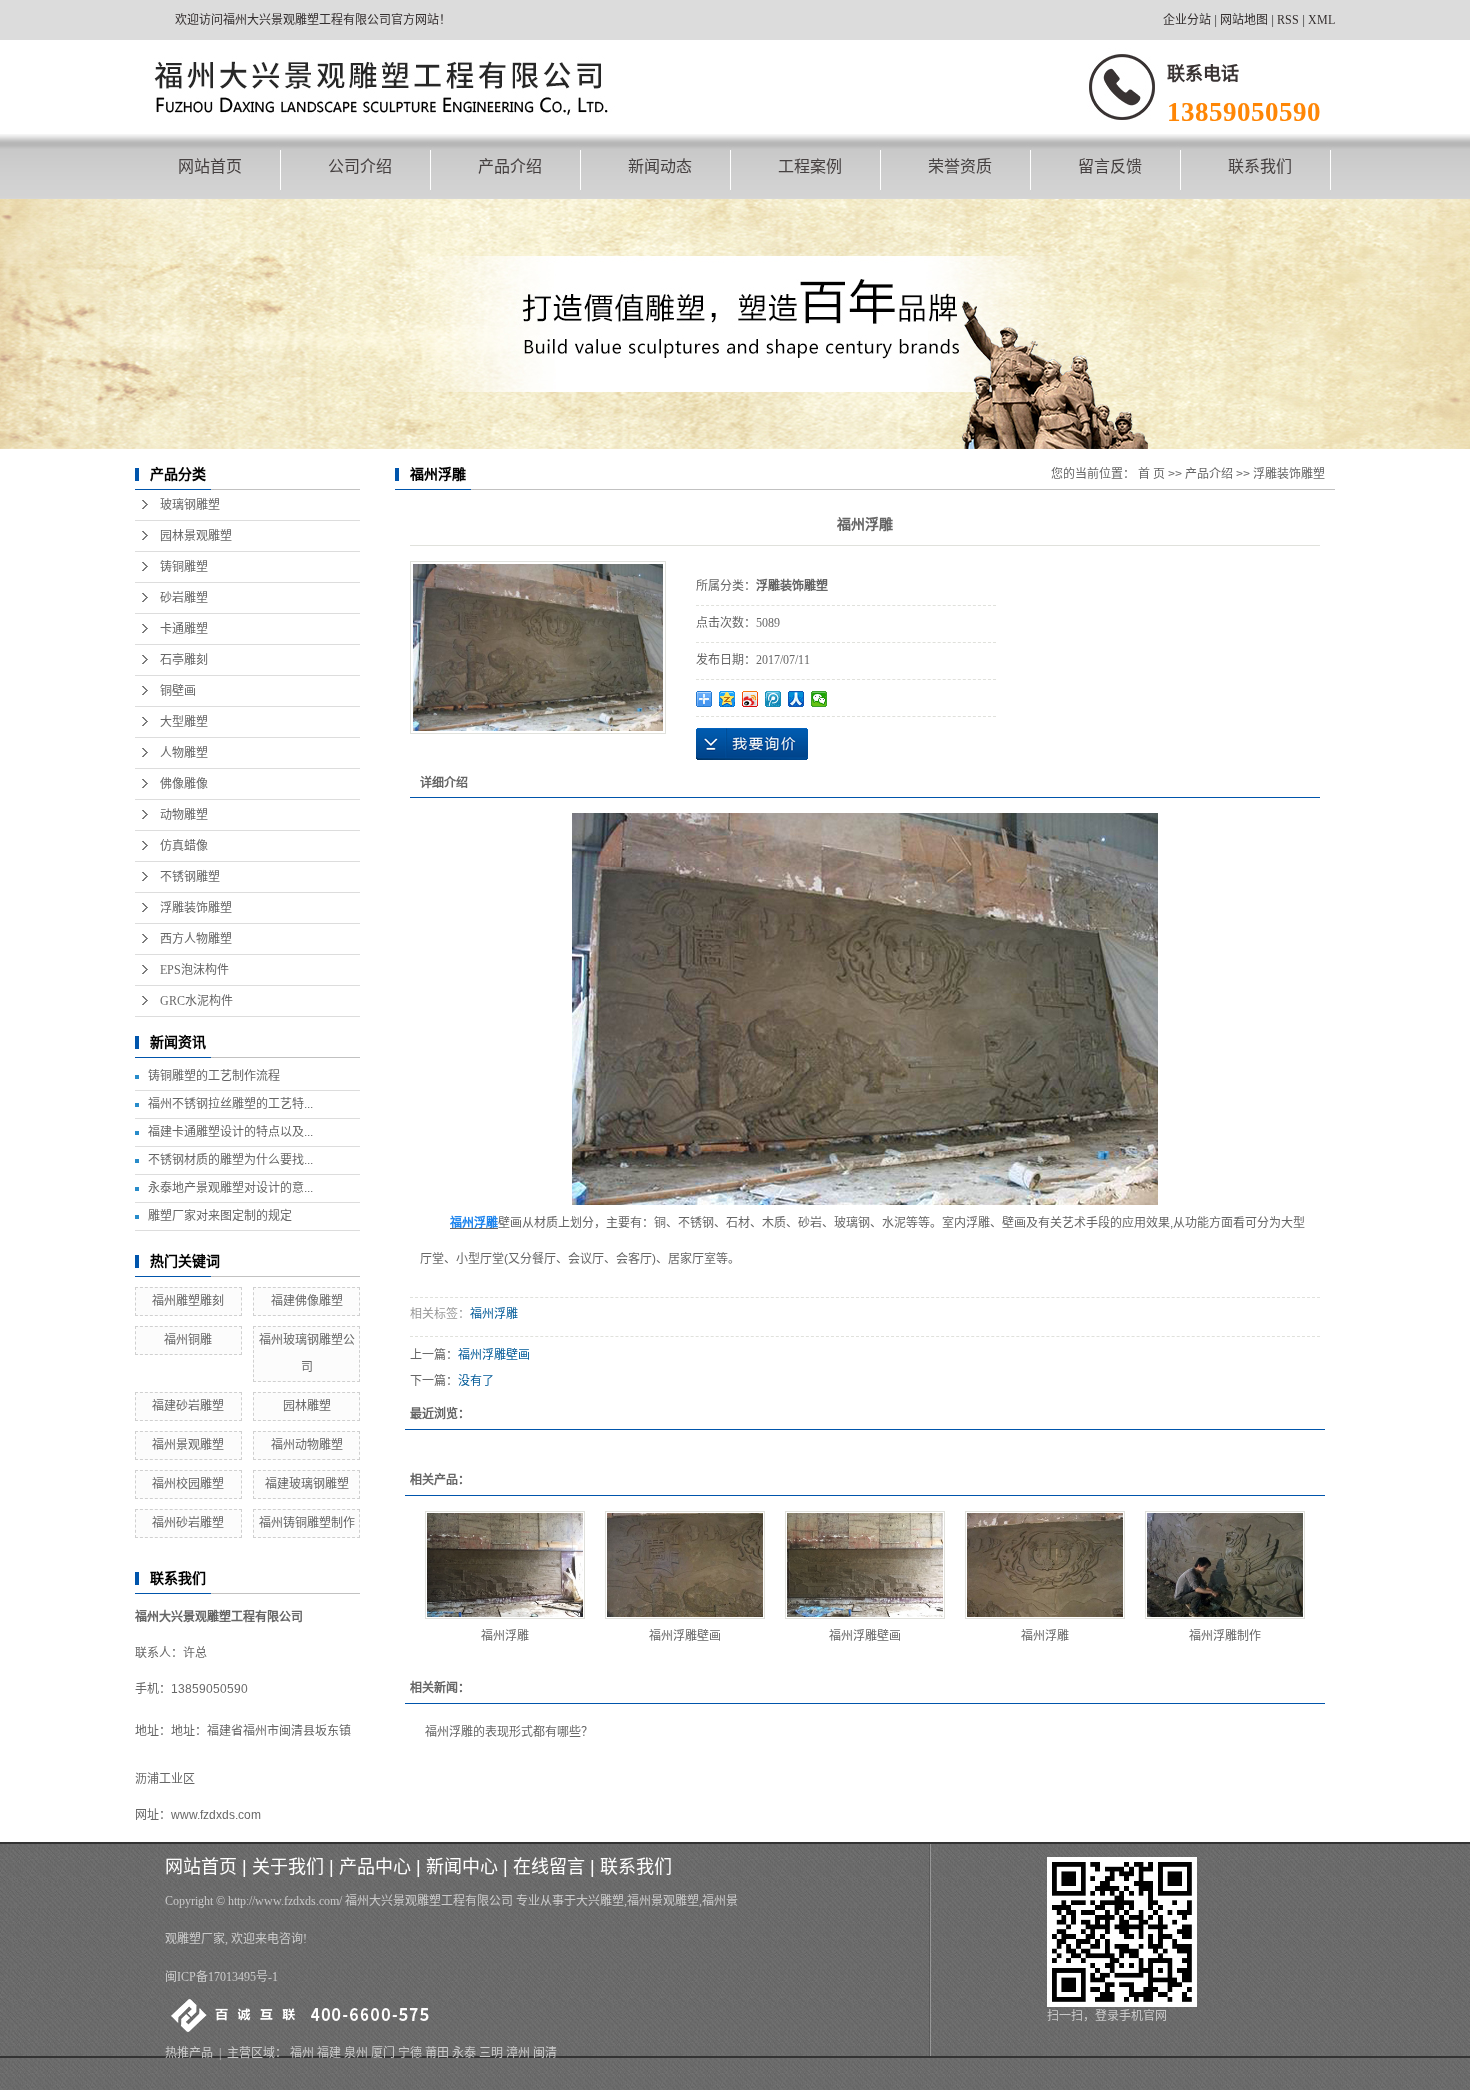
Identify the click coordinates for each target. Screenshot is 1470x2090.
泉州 (356, 2053)
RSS (1288, 20)
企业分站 (1187, 20)
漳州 (518, 2053)
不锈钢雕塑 (190, 877)
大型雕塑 (184, 722)
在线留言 (549, 1867)
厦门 (383, 2053)
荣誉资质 (960, 166)
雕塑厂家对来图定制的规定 (220, 1216)
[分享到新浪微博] (750, 699)
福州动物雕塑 (307, 1445)
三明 (491, 2053)
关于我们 (288, 1867)
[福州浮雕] (505, 1565)
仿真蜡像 (184, 846)
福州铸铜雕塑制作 (307, 1523)
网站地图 (1244, 20)
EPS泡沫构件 (194, 970)
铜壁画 (178, 691)
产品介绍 (510, 166)
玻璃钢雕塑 (190, 505)
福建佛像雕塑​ (307, 1301)
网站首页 (210, 166)
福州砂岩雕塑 (188, 1523)
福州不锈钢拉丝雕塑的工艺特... (230, 1104)
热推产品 (189, 2053)
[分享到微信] (819, 699)
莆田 (437, 2053)
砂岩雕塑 (184, 598)
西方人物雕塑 (196, 939)
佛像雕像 (184, 784)
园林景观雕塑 (196, 536)
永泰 (464, 2053)
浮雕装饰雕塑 (196, 908)
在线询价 (752, 744)
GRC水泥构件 (196, 1001)
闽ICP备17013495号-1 (221, 1977)
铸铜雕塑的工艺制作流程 (214, 1076)
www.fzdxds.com (216, 1815)
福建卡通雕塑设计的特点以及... (230, 1132)
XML (1321, 20)
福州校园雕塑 (188, 1484)
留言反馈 (1110, 166)
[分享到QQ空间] (727, 699)
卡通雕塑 (184, 629)
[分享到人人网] (796, 699)
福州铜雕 (188, 1340)
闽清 (545, 2053)
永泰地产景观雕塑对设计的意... (230, 1188)
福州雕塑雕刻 (188, 1301)
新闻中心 (462, 1867)
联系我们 (1260, 166)
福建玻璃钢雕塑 (307, 1484)
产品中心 (375, 1867)
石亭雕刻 (184, 660)
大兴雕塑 (600, 1901)
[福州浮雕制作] (1225, 1565)
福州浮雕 (494, 1314)
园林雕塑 (307, 1406)
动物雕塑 (184, 815)
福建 (329, 2053)
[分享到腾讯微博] (773, 699)
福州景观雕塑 (188, 1445)
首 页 (1151, 474)
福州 (302, 2053)
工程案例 (810, 166)
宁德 (410, 2053)
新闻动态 (660, 166)
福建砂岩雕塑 (188, 1406)
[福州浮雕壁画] (685, 1565)
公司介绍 (360, 166)
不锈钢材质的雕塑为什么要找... (230, 1160)
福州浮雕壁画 (494, 1355)
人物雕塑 (184, 753)
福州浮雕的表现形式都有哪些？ (509, 1732)
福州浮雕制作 (1225, 1636)
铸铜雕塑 (184, 567)
